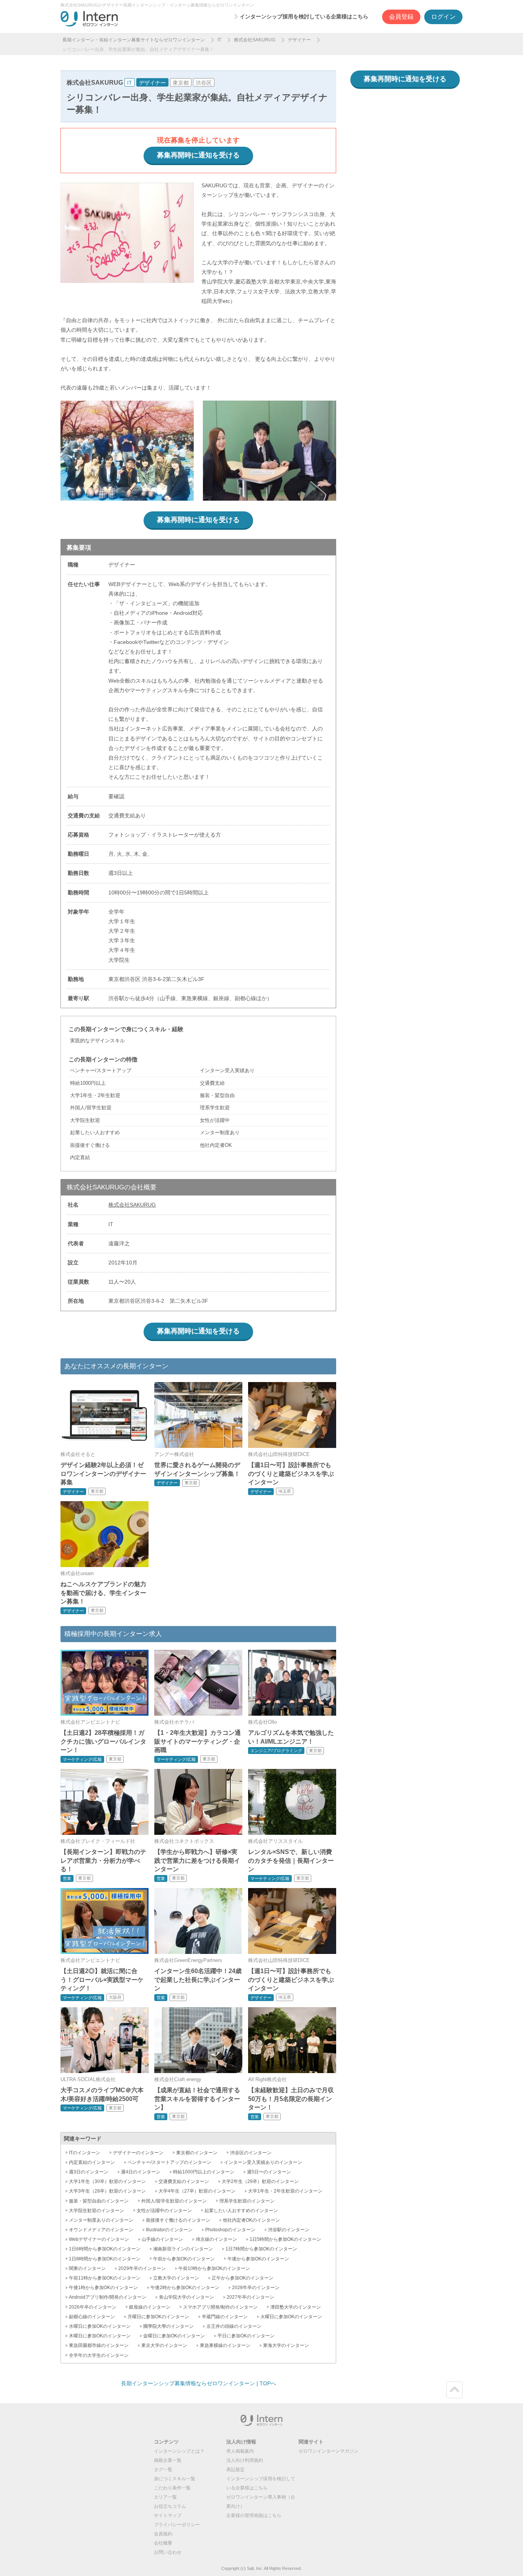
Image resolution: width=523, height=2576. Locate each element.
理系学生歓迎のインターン (247, 2201)
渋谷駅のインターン (289, 2230)
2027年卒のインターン (250, 2297)
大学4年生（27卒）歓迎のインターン (197, 2191)
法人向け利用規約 (245, 2460)
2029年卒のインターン (142, 2268)
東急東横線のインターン (225, 2345)
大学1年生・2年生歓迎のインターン (285, 2191)
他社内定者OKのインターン (251, 2220)
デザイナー (299, 40)
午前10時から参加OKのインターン (214, 2268)
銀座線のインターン (150, 2307)
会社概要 (163, 2543)
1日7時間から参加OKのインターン (261, 2249)
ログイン (443, 17)
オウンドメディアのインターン (101, 2230)
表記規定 (235, 2470)
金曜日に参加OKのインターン (174, 2336)
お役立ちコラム (170, 2506)
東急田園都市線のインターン (99, 2345)
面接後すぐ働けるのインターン (178, 2220)
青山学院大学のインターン (186, 2297)
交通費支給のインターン (184, 2181)
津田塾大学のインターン (296, 2307)
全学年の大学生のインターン (99, 2355)
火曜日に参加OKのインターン (291, 2317)
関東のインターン (87, 2268)
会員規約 (163, 2534)
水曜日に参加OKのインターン (100, 2326)
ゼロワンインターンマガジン (329, 2451)
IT (219, 40)
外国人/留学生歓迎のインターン (174, 2201)
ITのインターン (85, 2153)
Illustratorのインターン (169, 2230)
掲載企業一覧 (168, 2460)
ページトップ (454, 2390)
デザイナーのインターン (138, 2153)
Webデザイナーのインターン (99, 2239)
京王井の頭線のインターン (234, 2326)
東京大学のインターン (164, 2345)
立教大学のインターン (176, 2278)
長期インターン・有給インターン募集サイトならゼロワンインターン (134, 40)
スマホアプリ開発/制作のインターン (220, 2307)
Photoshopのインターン (230, 2230)
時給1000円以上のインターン (204, 2172)
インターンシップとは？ (179, 2451)
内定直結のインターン (92, 2162)
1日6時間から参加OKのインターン (105, 2249)
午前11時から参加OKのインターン (105, 2278)
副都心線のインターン (92, 2317)
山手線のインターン (162, 2239)
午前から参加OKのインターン (184, 2259)
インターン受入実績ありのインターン (263, 2162)
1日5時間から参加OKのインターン (285, 2239)
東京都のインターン (197, 2153)
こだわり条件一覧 (172, 2488)
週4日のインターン (141, 2172)
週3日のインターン (89, 2172)
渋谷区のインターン (251, 2153)
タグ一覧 (163, 2470)
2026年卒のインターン (93, 2307)
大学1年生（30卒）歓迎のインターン (107, 2181)
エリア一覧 (165, 2497)
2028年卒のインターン (256, 2288)
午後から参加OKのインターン (258, 2259)
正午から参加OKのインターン (243, 2278)
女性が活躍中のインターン (164, 2211)
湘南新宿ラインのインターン (183, 2249)
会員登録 (401, 17)
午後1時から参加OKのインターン (103, 2288)
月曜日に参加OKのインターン (158, 2317)
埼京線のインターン (216, 2239)
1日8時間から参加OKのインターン (105, 2259)
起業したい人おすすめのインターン (241, 2211)
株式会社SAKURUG (255, 40)
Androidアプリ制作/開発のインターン (108, 2297)
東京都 (181, 83)
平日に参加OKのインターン (246, 2336)
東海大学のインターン (286, 2345)
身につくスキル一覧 (175, 2479)
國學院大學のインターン (168, 2326)
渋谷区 (204, 83)
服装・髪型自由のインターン (99, 2201)
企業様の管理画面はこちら (254, 2515)
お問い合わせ (168, 2552)
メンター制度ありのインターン (101, 2220)
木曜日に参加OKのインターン (100, 2336)
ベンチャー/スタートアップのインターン (169, 2162)
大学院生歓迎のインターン (96, 2211)
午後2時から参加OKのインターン (185, 2288)
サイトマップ (168, 2515)
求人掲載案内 (240, 2451)
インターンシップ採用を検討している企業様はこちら (304, 16)
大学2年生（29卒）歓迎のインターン (260, 2181)
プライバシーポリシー (177, 2525)
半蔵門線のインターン (225, 2317)
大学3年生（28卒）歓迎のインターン (107, 2191)
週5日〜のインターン (269, 2172)
